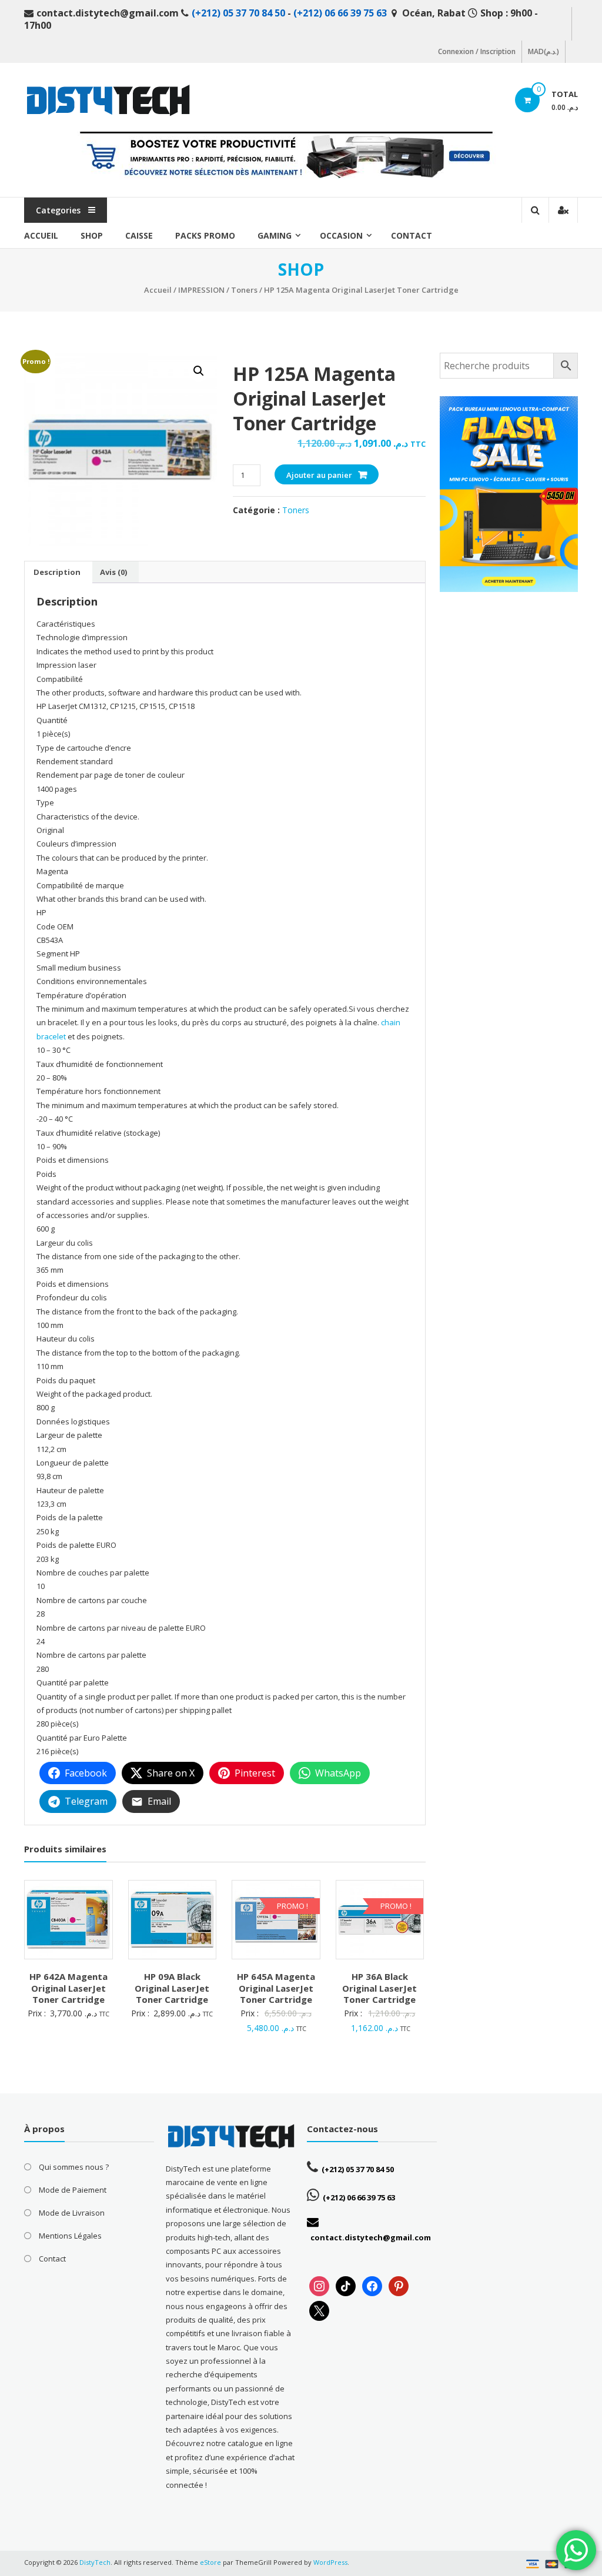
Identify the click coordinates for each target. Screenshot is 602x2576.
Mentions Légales (70, 2236)
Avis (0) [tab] (113, 572)
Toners (244, 290)
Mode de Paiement (73, 2190)
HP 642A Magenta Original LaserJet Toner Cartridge (68, 1988)
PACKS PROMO (205, 235)
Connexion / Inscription (477, 51)
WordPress (330, 2562)
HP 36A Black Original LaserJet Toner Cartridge (379, 1988)
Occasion (341, 235)
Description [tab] (57, 572)
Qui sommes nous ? (74, 2167)
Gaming (275, 235)
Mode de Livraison (72, 2213)
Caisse (139, 235)
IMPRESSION (201, 290)
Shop (92, 235)
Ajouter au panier (319, 475)
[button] (199, 371)
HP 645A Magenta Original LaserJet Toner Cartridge (276, 1988)
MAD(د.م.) (544, 51)
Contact (412, 235)
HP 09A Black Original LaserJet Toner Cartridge (172, 1988)
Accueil (41, 235)
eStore (210, 2562)
